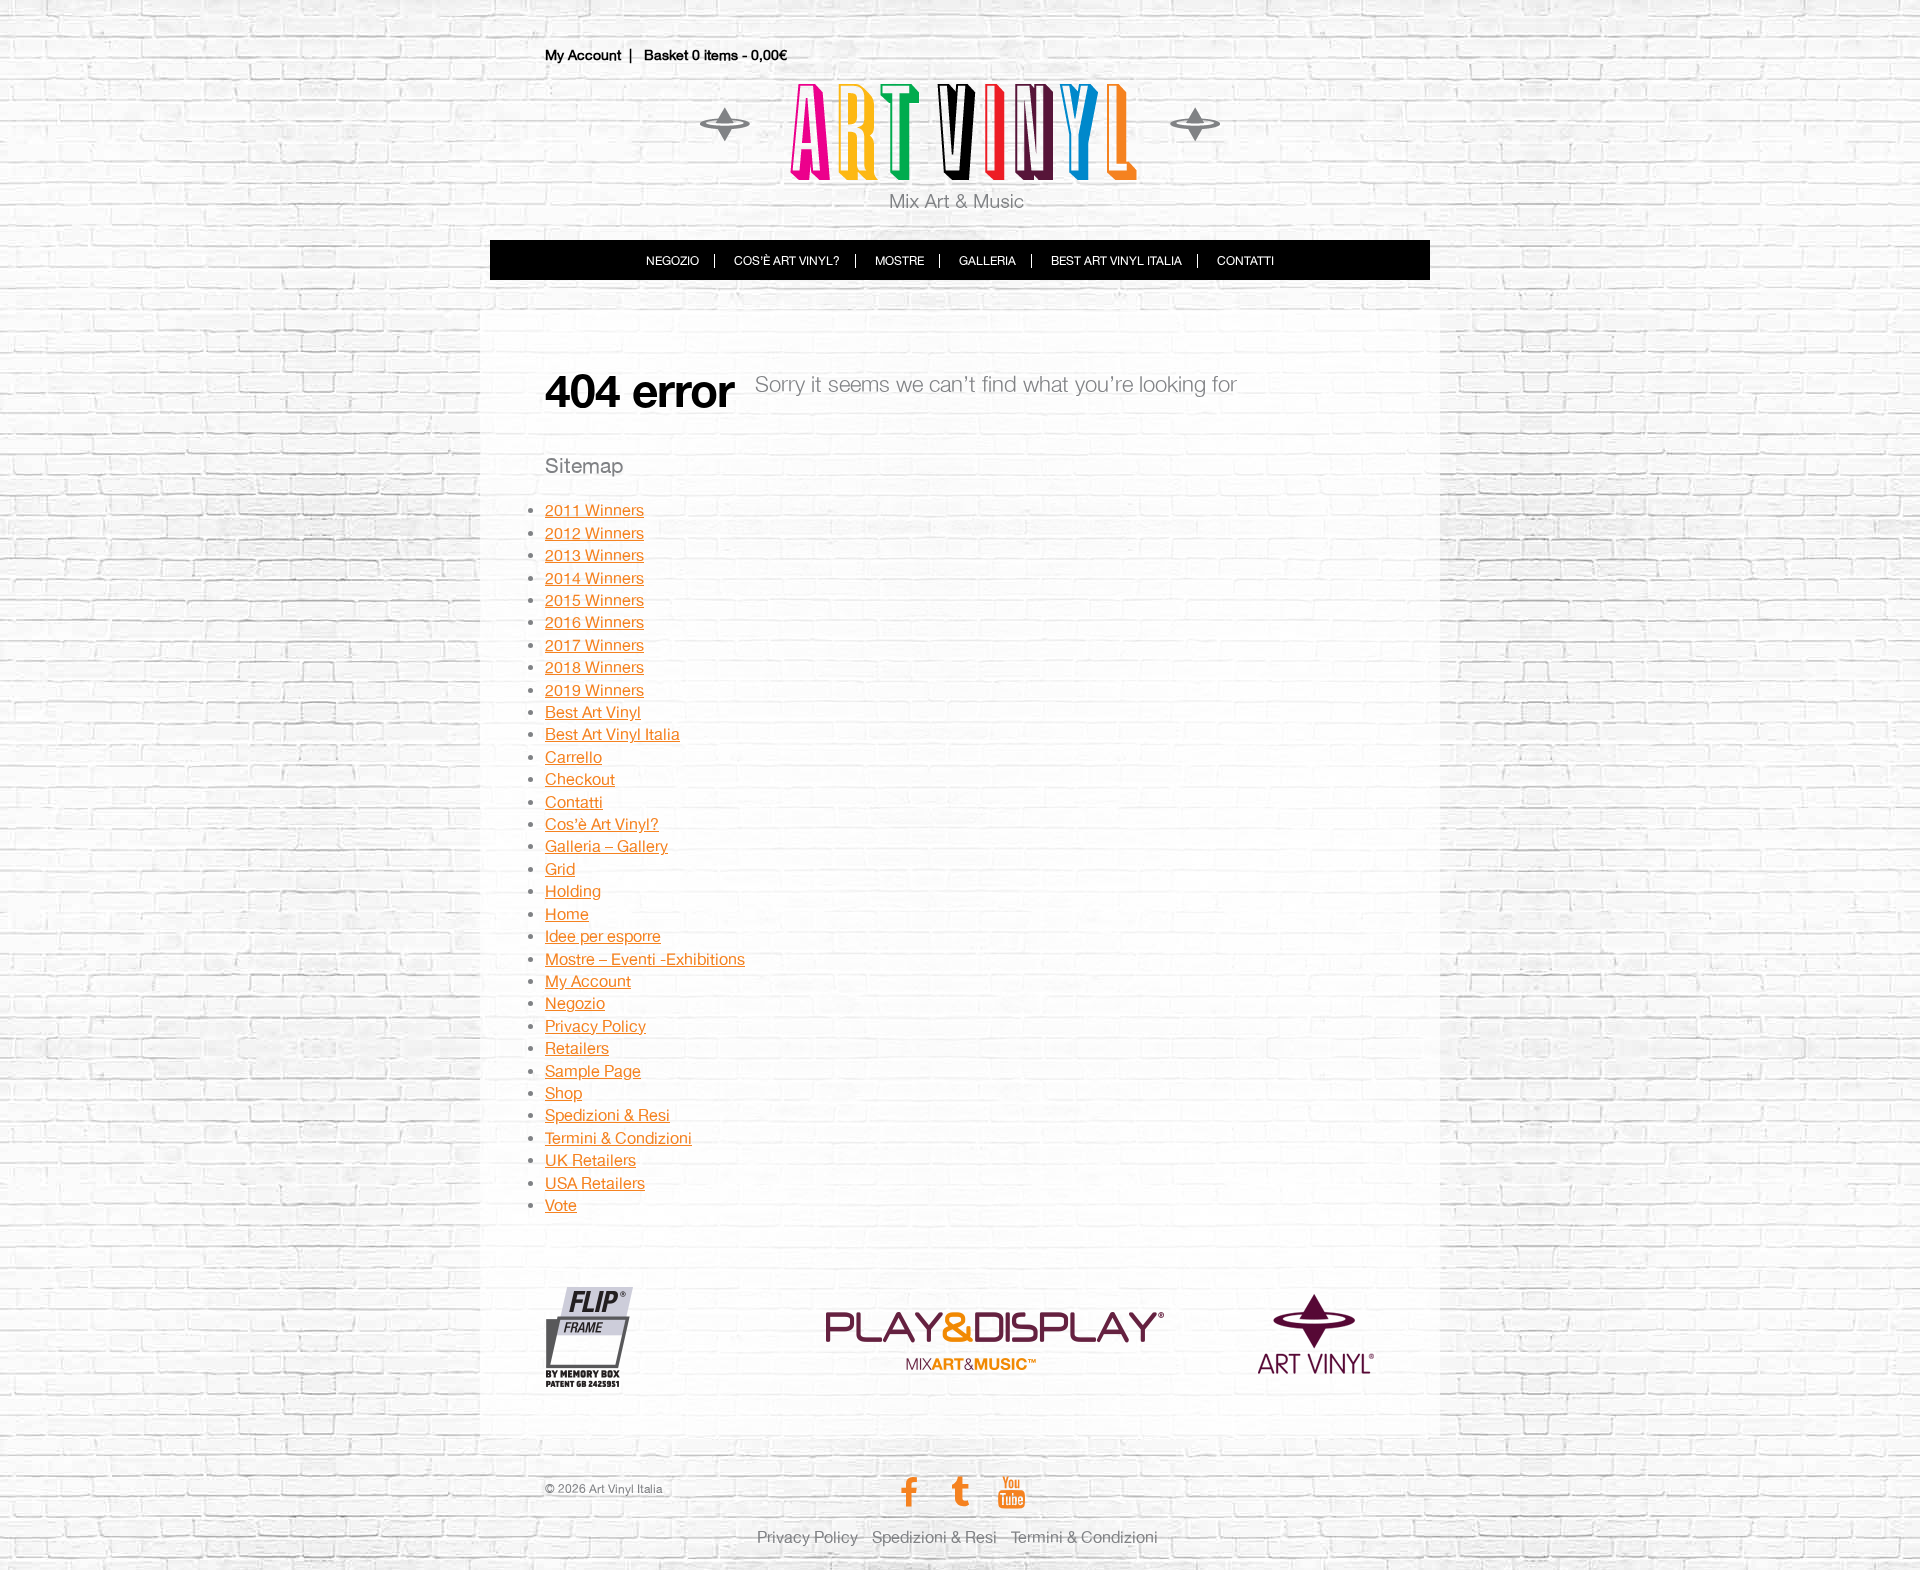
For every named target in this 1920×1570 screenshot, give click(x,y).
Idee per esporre (603, 936)
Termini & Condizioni (618, 1138)
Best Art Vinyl (593, 712)
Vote (561, 1205)
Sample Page (593, 1071)
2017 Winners (594, 645)
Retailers (577, 1048)
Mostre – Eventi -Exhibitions (645, 959)
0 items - (739, 55)
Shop (563, 1093)
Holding (573, 891)
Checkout (580, 779)
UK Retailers (590, 1160)
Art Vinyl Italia (960, 145)
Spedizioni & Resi (607, 1115)
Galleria (987, 261)
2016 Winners (594, 622)
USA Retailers (595, 1183)
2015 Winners (594, 600)
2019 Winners (594, 690)
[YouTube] (1011, 1498)
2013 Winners (594, 555)
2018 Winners (594, 667)
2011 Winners (594, 510)
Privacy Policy (595, 1026)
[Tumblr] (959, 1498)
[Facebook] (908, 1498)
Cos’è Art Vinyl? (787, 261)
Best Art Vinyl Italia (1116, 261)
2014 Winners (594, 578)
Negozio (672, 261)
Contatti (1245, 261)
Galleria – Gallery (606, 846)
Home (567, 914)
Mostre (899, 261)
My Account (583, 55)
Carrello (573, 757)
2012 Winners (594, 533)
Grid (560, 869)
